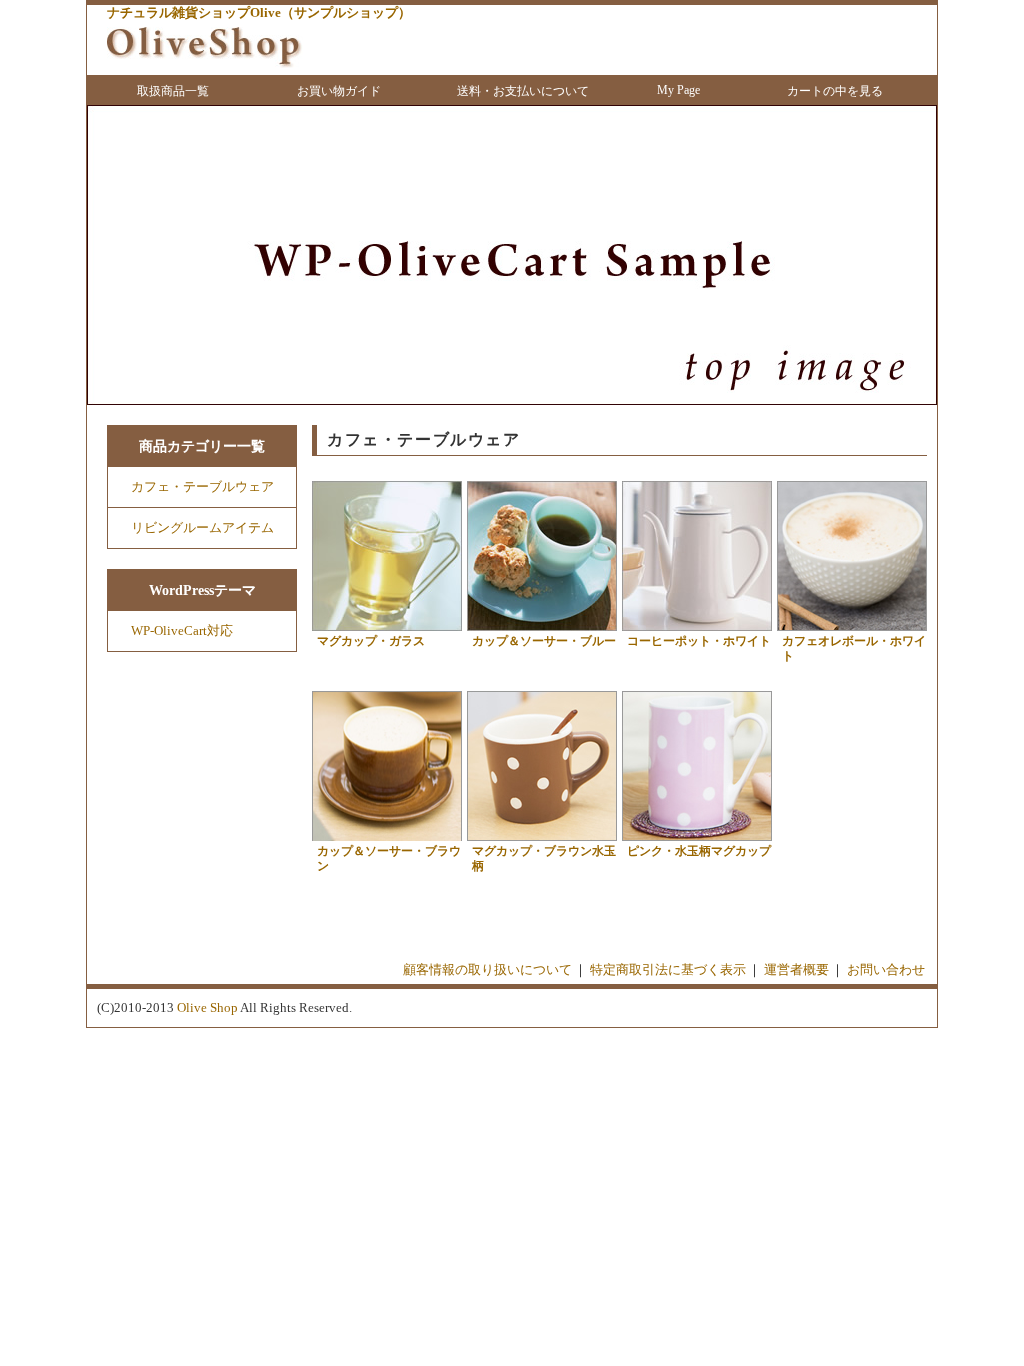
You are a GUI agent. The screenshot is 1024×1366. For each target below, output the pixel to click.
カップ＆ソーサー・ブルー (544, 641)
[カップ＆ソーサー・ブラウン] (387, 840)
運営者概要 (796, 969)
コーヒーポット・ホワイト (699, 641)
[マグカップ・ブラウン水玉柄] (542, 840)
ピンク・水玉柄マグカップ (699, 851)
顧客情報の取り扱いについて (487, 969)
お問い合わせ (886, 969)
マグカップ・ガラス (371, 641)
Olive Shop (207, 1007)
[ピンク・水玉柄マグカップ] (697, 840)
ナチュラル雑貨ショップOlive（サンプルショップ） (259, 12)
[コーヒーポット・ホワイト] (697, 630)
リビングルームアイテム (202, 527)
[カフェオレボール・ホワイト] (852, 630)
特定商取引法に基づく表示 (668, 969)
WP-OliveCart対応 (182, 630)
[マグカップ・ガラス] (387, 630)
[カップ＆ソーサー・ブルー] (542, 630)
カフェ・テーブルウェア (202, 486)
